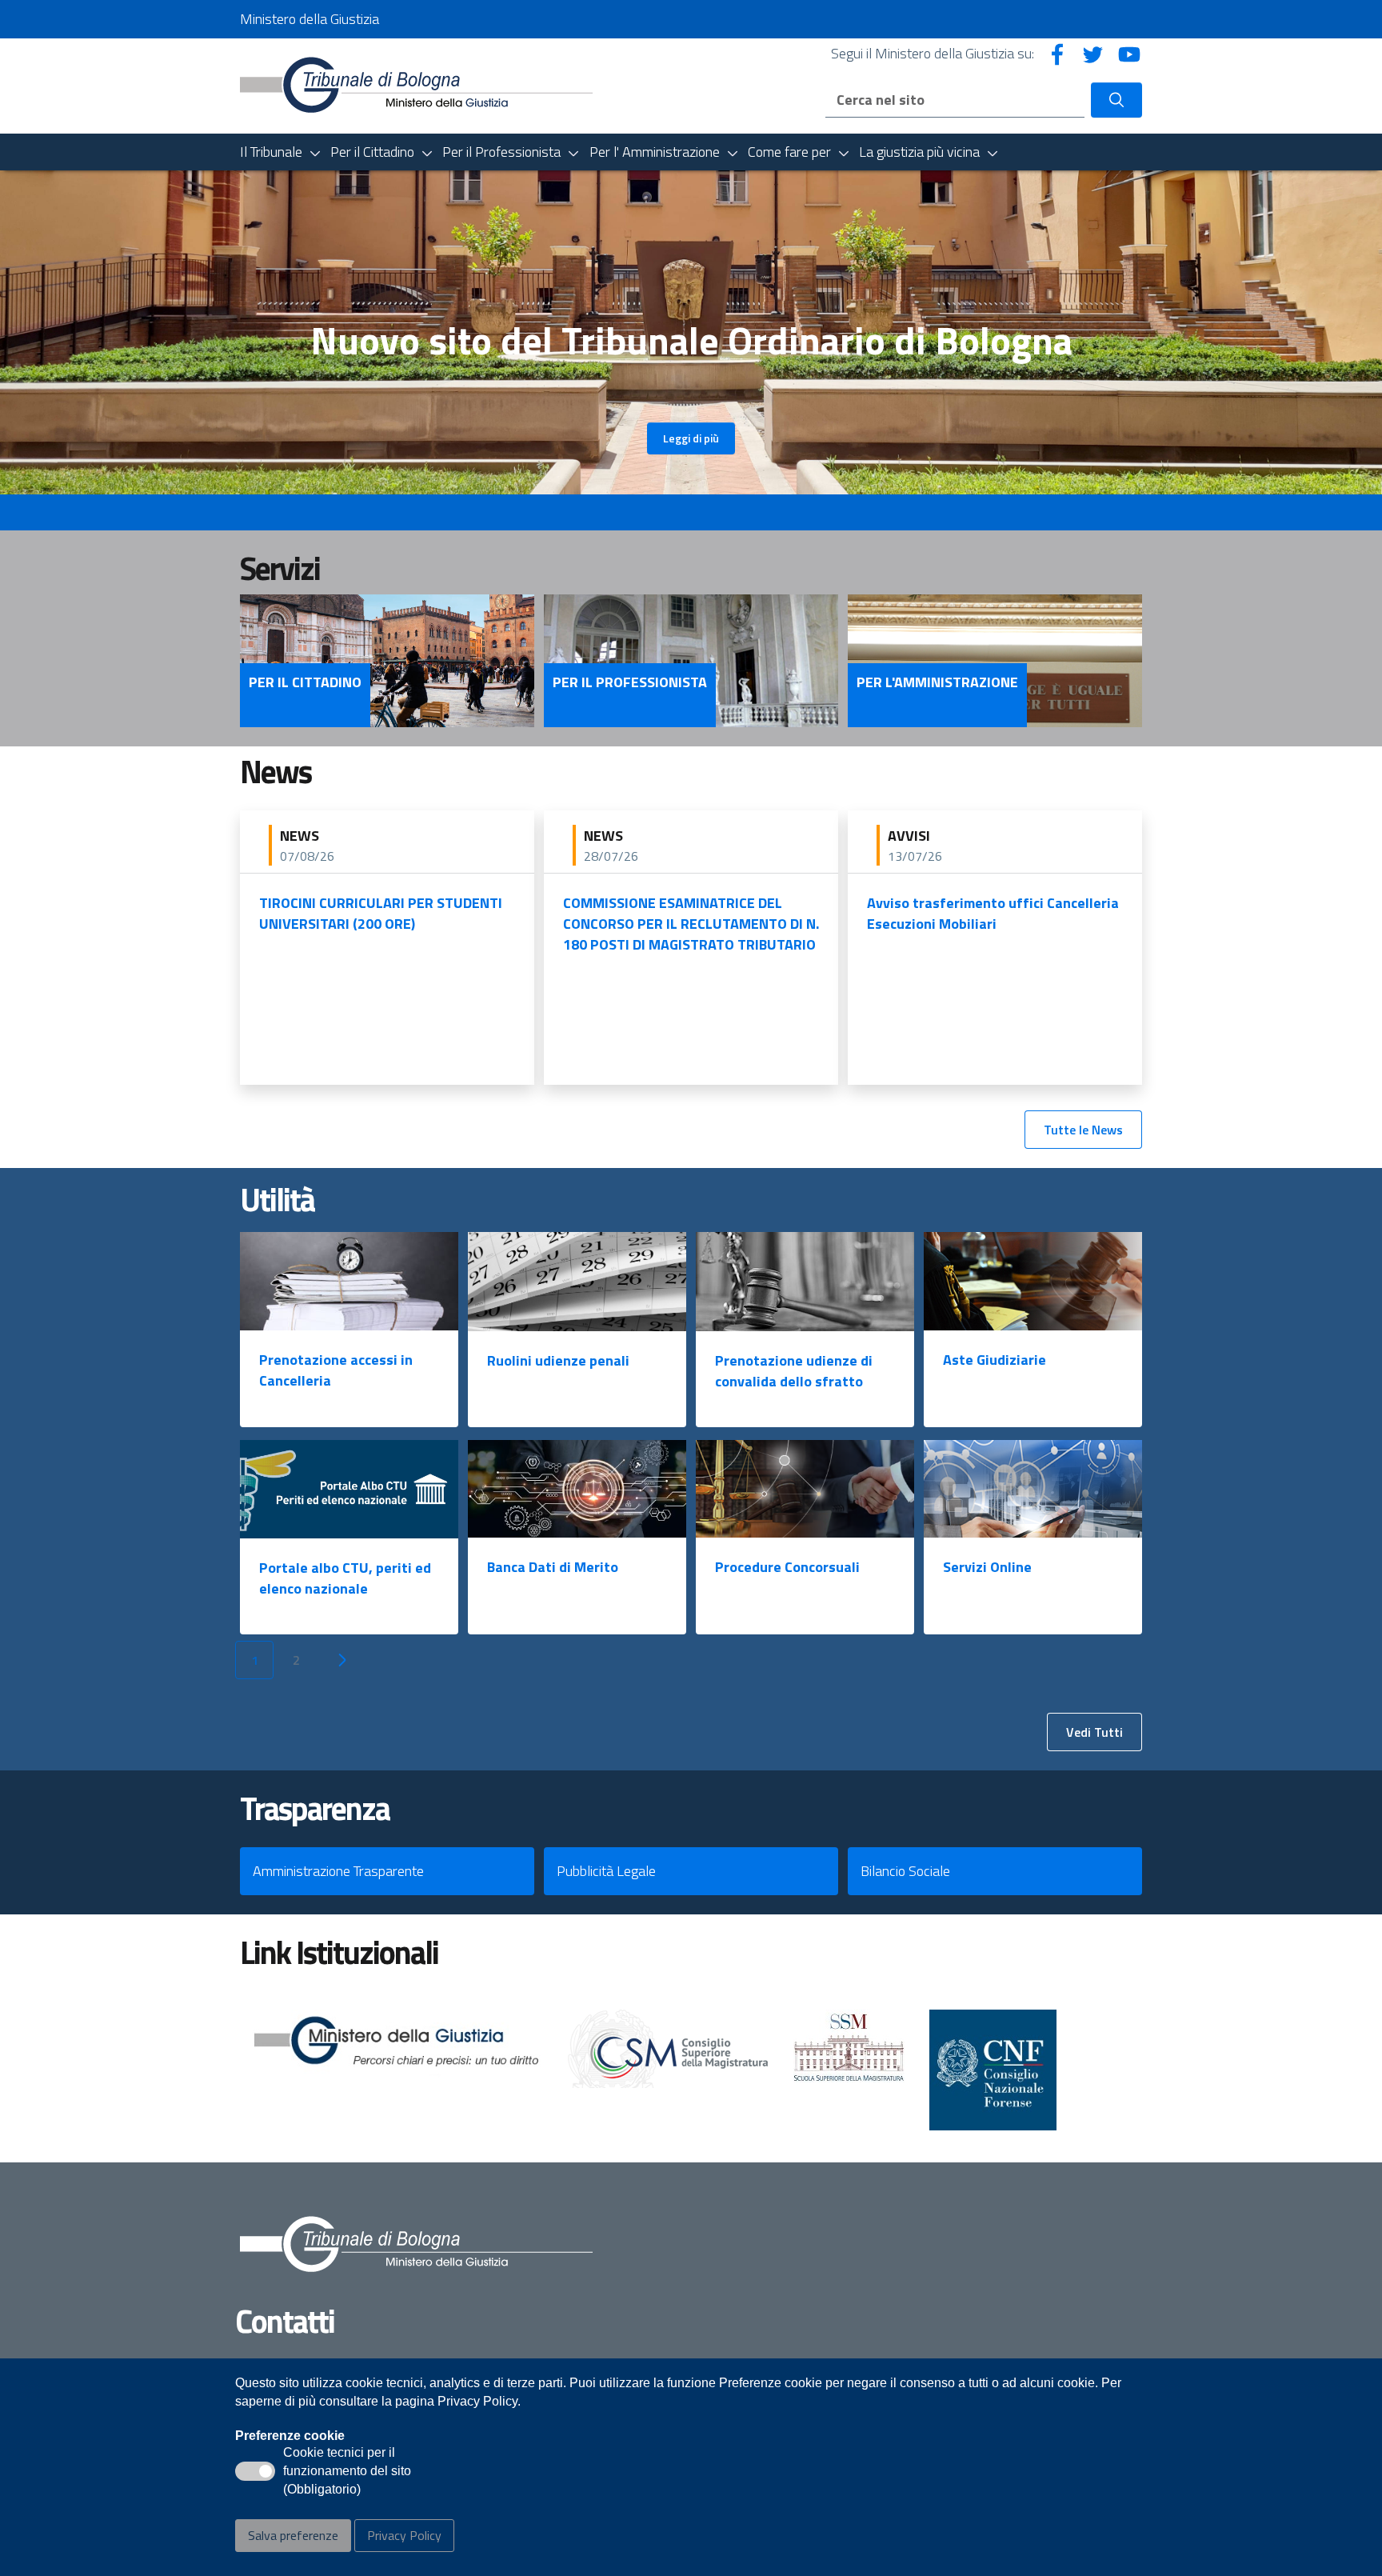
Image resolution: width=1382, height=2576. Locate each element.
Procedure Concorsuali (787, 1567)
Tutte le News (1083, 1130)
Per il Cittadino (305, 682)
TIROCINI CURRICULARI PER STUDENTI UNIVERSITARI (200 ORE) (381, 913)
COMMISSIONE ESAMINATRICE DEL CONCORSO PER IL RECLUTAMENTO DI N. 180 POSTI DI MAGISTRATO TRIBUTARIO (691, 924)
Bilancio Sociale (905, 1871)
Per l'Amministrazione (937, 682)
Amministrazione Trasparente (338, 1871)
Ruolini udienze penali (558, 1360)
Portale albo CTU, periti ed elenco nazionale (345, 1578)
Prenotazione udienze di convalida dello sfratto (794, 1371)
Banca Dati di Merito (553, 1567)
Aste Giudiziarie (995, 1360)
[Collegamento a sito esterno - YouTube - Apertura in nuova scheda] (1129, 53)
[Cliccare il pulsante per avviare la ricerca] (1116, 100)
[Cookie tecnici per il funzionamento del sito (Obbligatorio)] (255, 2471)
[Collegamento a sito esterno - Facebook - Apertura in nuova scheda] (1057, 53)
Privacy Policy (404, 2535)
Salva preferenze (293, 2535)
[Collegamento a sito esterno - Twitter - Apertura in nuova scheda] (1093, 53)
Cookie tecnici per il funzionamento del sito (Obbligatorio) (347, 2472)
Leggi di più (691, 438)
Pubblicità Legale (606, 1871)
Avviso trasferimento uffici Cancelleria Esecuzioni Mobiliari (993, 913)
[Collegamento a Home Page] (416, 84)
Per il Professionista (630, 682)
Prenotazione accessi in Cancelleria (336, 1370)
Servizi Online (987, 1567)
